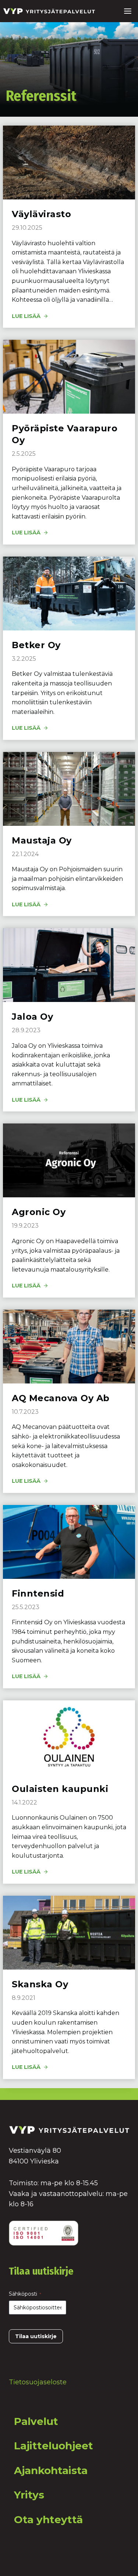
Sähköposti (25, 2294)
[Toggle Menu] (128, 11)
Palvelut (36, 2421)
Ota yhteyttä (48, 2519)
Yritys (29, 2495)
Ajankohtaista (51, 2470)
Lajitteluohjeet (54, 2446)
